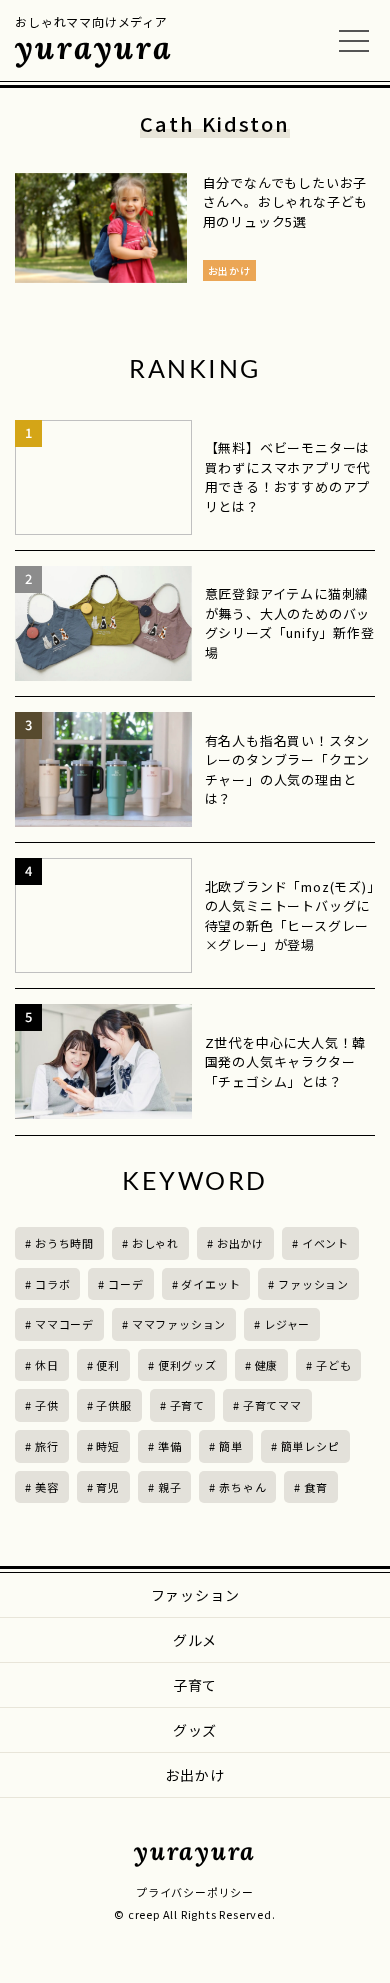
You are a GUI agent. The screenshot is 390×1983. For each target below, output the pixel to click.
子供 (47, 1405)
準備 (170, 1446)
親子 (170, 1487)
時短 (108, 1446)
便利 (108, 1365)
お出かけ (240, 1243)
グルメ (195, 1640)
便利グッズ (187, 1365)
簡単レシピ (310, 1446)
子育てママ (272, 1405)
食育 (316, 1487)
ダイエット (210, 1284)
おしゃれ (155, 1243)
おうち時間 (64, 1243)
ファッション (313, 1284)
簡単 (231, 1446)
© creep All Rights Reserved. (194, 1914)
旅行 (47, 1446)
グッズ (195, 1730)
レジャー (287, 1324)
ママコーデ (64, 1324)
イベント (325, 1243)
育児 (108, 1487)
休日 (47, 1365)
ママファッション (179, 1324)
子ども (333, 1365)
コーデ (125, 1284)
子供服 (113, 1405)
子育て (187, 1405)
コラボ (52, 1284)
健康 (267, 1365)
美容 (47, 1487)
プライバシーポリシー (195, 1892)
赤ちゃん (242, 1487)
